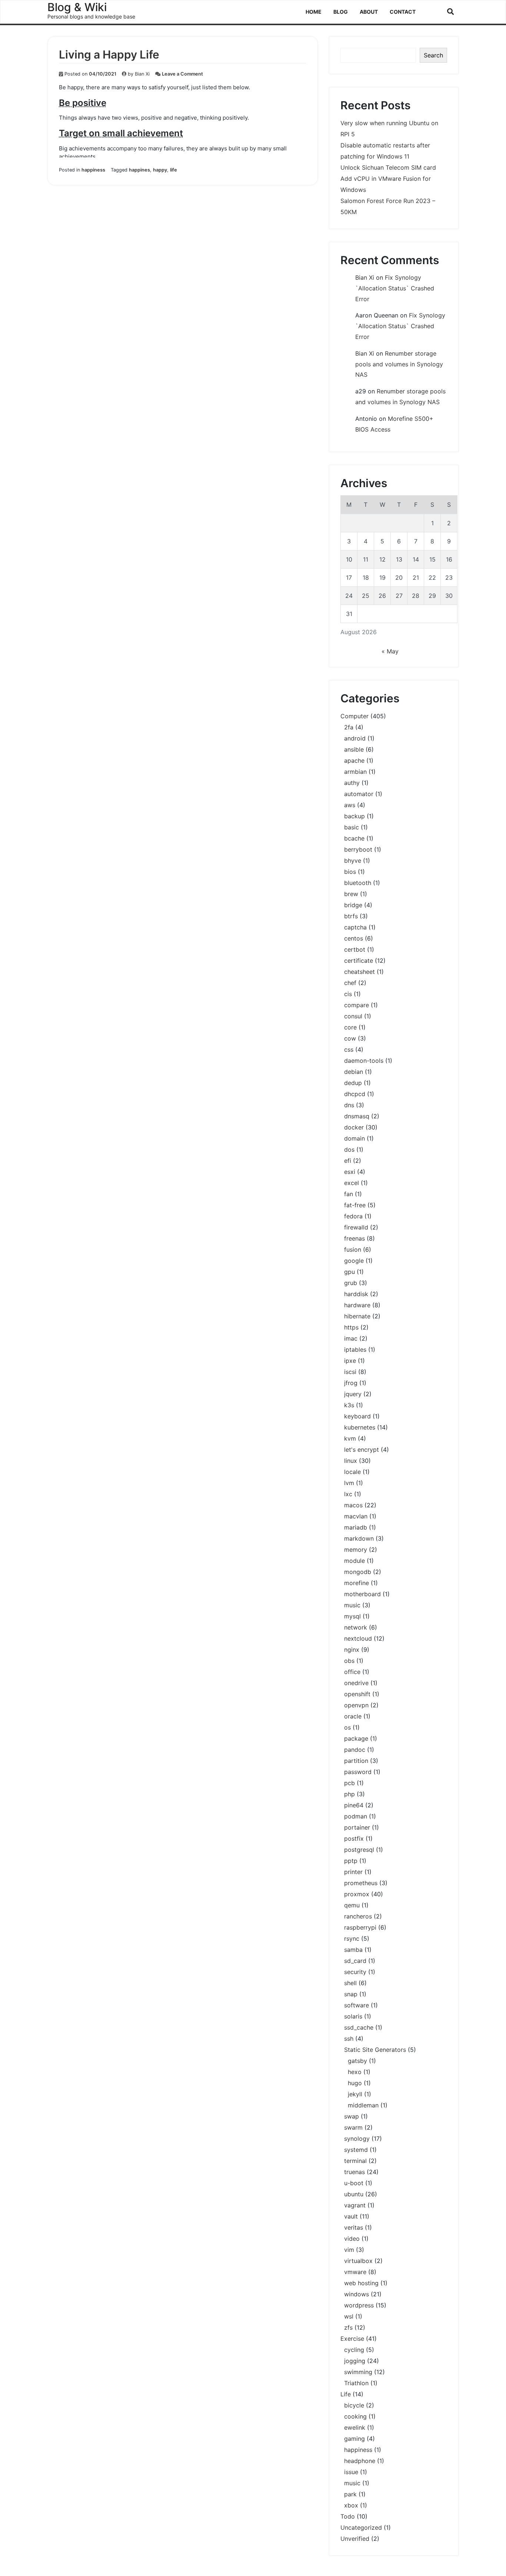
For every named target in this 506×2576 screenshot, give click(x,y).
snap (351, 1994)
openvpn (356, 1705)
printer (353, 1872)
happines (139, 170)
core (350, 1027)
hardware (357, 1305)
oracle (353, 1716)
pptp (351, 1861)
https (351, 1327)
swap (352, 2116)
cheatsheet (359, 972)
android (355, 738)
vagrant (355, 2205)
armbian (355, 772)
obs (349, 1661)
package (356, 1738)
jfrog (351, 1383)
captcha (355, 927)
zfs (348, 2327)
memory (356, 1550)
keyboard (357, 1416)
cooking (355, 2416)
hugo (355, 2083)
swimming (358, 2372)
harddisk (356, 1294)
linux (351, 1461)
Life (346, 2394)
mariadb (356, 1527)
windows (357, 2294)
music (352, 1605)
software (357, 2005)
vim (349, 2250)
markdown (359, 1538)
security (355, 1972)
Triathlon (356, 2383)
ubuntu (354, 2194)
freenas (354, 1238)
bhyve (353, 861)
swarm (353, 2127)
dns (349, 1105)
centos (354, 938)
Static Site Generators (375, 2050)
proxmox (357, 1894)
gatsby (357, 2061)
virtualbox (358, 2261)
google (354, 1261)
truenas (354, 2172)
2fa (349, 727)
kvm (350, 1438)
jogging (355, 2361)
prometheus (361, 1883)
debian (354, 1072)
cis (348, 994)
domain (354, 1138)
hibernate (357, 1316)
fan (349, 1194)
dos (349, 1149)
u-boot (354, 2183)
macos (353, 1505)
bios (350, 872)
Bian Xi (142, 74)
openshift (357, 1694)
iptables (355, 1349)
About (369, 12)
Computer (354, 716)
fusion (353, 1249)
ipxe (350, 1361)
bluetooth (358, 883)
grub (351, 1283)
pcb (349, 1783)
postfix (354, 1838)
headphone (360, 2461)
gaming (354, 2439)
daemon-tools (364, 1061)
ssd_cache (359, 2027)
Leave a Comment (182, 74)
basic (352, 827)
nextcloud (358, 1638)
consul (353, 1016)
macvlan (356, 1516)
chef (350, 983)
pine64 (354, 1805)
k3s (349, 1405)
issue (351, 2472)
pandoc (355, 1750)
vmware (355, 2272)
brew (351, 894)
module (354, 1561)
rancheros (358, 1916)
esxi (350, 1172)
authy (352, 783)
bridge (353, 905)
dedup (353, 1083)
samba (353, 1950)
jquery (353, 1394)
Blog (341, 12)
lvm (349, 1483)
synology (357, 2139)
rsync (352, 1938)
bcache (354, 838)
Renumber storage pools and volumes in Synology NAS (399, 364)
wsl (349, 2316)
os (347, 1727)
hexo (355, 2072)
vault (351, 2216)
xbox (351, 2505)
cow (350, 1038)
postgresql (359, 1850)
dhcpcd (355, 1094)
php (349, 1794)
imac (351, 1338)
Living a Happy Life (109, 54)
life (174, 170)
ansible (354, 749)
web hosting (361, 2283)
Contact (403, 12)
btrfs (351, 916)
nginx (352, 1650)
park (350, 2494)
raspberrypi (360, 1927)
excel (352, 1183)
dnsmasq (357, 1116)
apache (354, 761)
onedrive (356, 1683)
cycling (354, 2350)
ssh (349, 2038)
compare (357, 1005)
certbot (355, 949)
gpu (349, 1272)
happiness (93, 170)
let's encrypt (362, 1450)
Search (433, 55)
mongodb (358, 1572)
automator (359, 794)
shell (350, 1983)
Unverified (355, 2539)
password (358, 1772)
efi (348, 1161)
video (352, 2239)
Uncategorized (361, 2527)
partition (356, 1761)
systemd (356, 2150)
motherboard (362, 1594)
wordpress (359, 2305)
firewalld (356, 1227)
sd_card (355, 1961)
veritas (354, 2227)
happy (160, 170)
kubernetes (360, 1427)
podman (356, 1816)
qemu (352, 1905)
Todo (348, 2516)
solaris (353, 2016)
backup (354, 816)
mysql (352, 1616)
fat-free (355, 1205)
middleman (363, 2105)
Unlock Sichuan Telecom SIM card (388, 167)
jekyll (355, 2094)
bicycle (354, 2405)
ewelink (355, 2427)
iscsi (350, 1372)
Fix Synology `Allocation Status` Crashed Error (395, 288)
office (352, 1672)
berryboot (358, 849)
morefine (357, 1583)
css (349, 1049)
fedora (353, 1216)
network (356, 1627)
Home (314, 12)
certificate (359, 961)
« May (390, 651)
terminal (355, 2161)
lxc (348, 1494)
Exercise (352, 2339)
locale (352, 1472)
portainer (357, 1827)
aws (350, 805)
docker (354, 1127)
